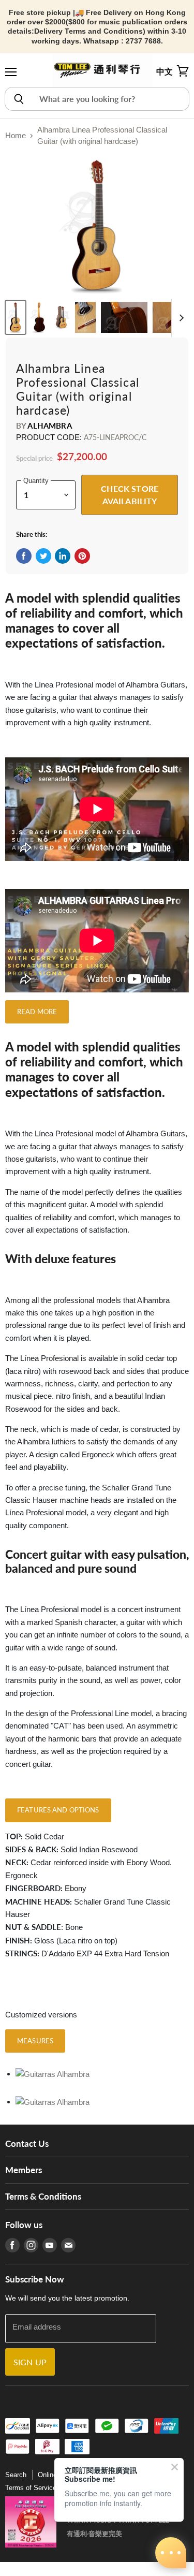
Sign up (30, 2362)
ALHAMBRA (49, 426)
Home (16, 135)
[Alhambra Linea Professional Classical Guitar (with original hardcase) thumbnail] (16, 317)
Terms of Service (31, 2488)
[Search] (18, 99)
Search (16, 2475)
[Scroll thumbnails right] (180, 318)
